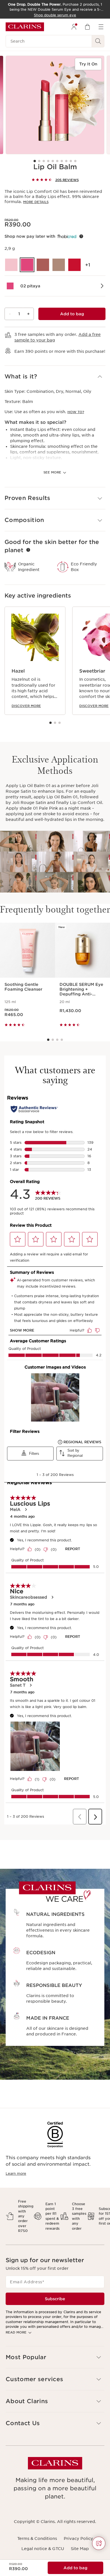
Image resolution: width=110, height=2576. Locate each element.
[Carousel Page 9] (71, 161)
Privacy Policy (78, 2538)
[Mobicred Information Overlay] (81, 236)
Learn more (16, 2173)
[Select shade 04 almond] (59, 265)
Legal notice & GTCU (43, 2549)
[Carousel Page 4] (48, 161)
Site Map (80, 2549)
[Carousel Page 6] (57, 161)
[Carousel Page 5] (53, 161)
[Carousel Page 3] (44, 161)
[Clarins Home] (25, 27)
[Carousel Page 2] (39, 161)
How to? (76, 412)
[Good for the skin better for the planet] (28, 550)
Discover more (26, 706)
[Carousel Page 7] (62, 161)
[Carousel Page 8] (66, 161)
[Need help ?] (99, 2543)
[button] (55, 377)
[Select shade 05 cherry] (74, 265)
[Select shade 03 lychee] (43, 265)
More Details (36, 202)
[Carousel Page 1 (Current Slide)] (35, 161)
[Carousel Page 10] (75, 161)
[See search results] (98, 41)
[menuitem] (74, 27)
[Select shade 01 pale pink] (11, 265)
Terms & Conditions (37, 2538)
